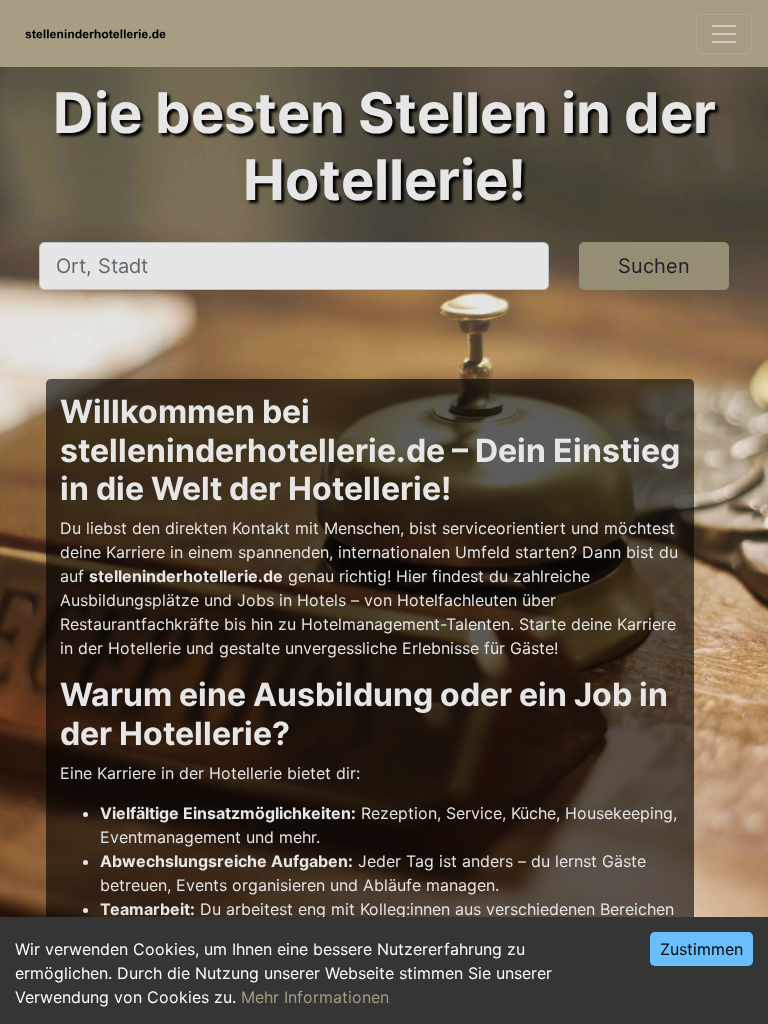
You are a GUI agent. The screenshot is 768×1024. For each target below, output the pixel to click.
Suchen (654, 266)
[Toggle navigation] (724, 34)
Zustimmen (701, 949)
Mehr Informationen (315, 997)
